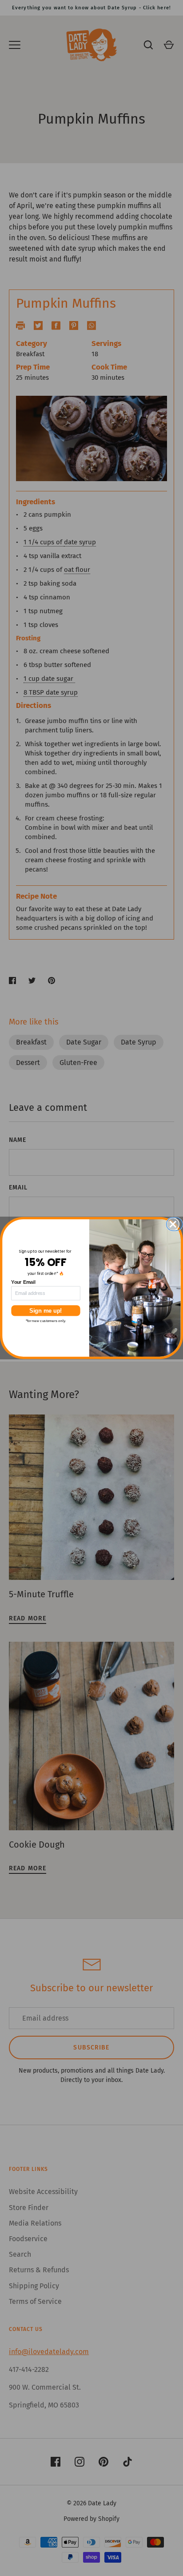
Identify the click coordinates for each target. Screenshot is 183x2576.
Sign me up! (46, 1310)
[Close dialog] (176, 1224)
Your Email (23, 1282)
